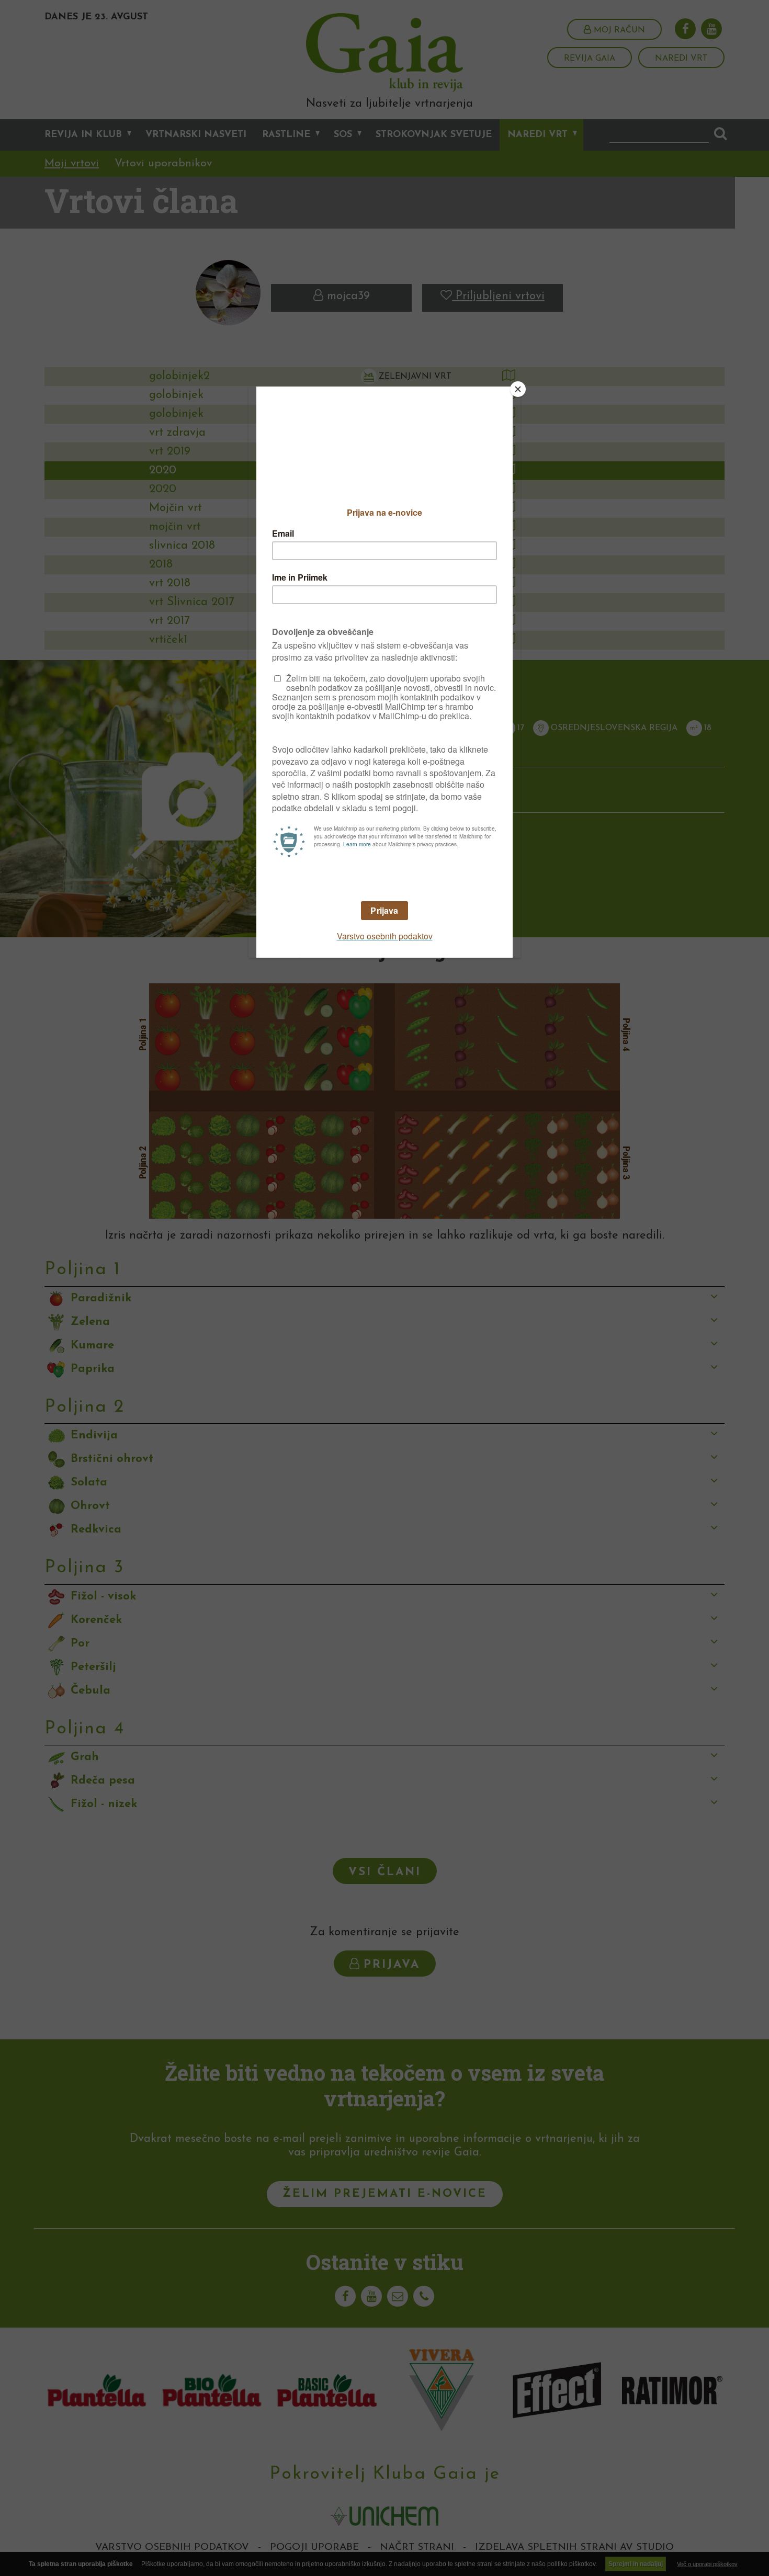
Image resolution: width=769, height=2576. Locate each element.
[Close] (518, 389)
